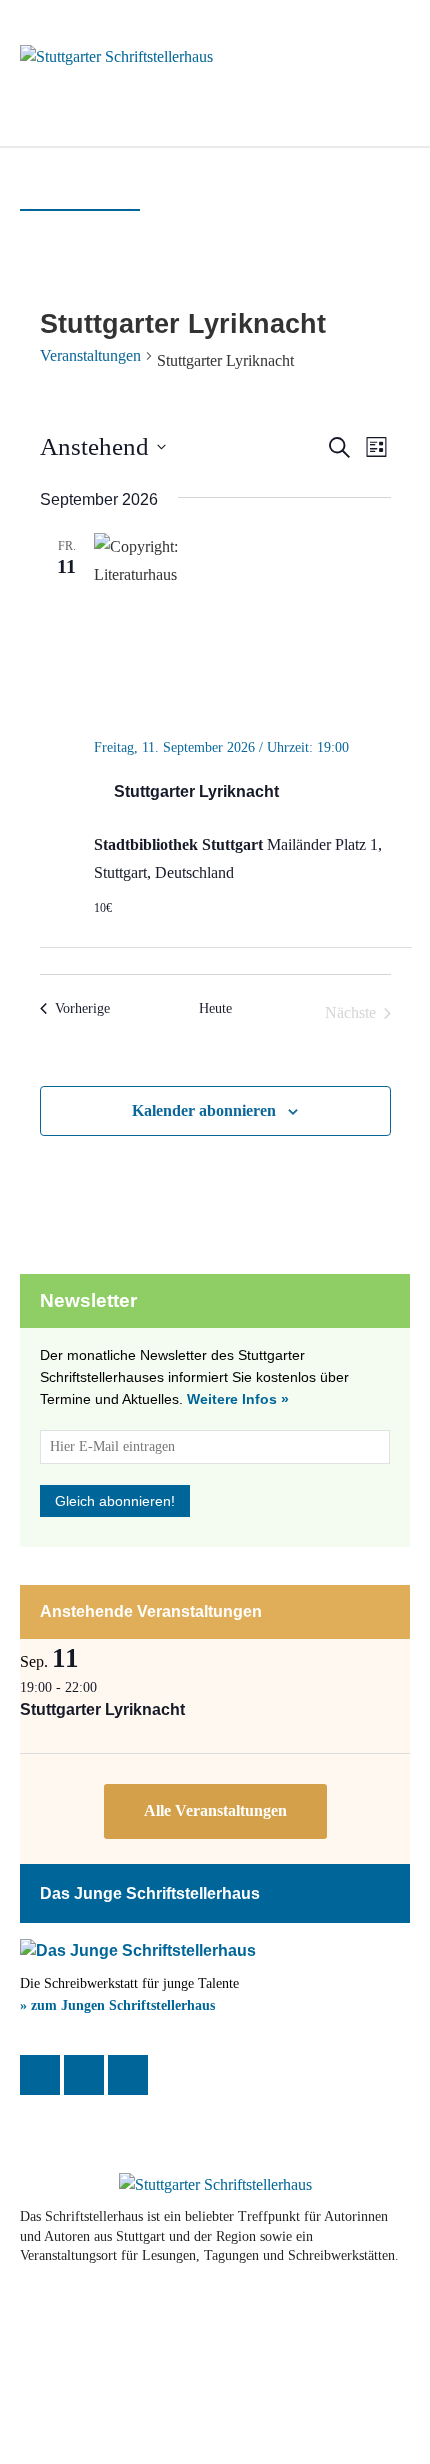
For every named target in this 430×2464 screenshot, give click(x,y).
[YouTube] (128, 2075)
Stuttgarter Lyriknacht (196, 791)
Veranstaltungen (90, 355)
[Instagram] (84, 2075)
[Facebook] (40, 2075)
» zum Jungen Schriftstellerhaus (117, 2005)
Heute (215, 1008)
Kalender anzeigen (215, 1811)
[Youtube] (156, 2320)
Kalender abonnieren (204, 1110)
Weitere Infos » (238, 1399)
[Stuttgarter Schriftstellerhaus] (215, 2185)
